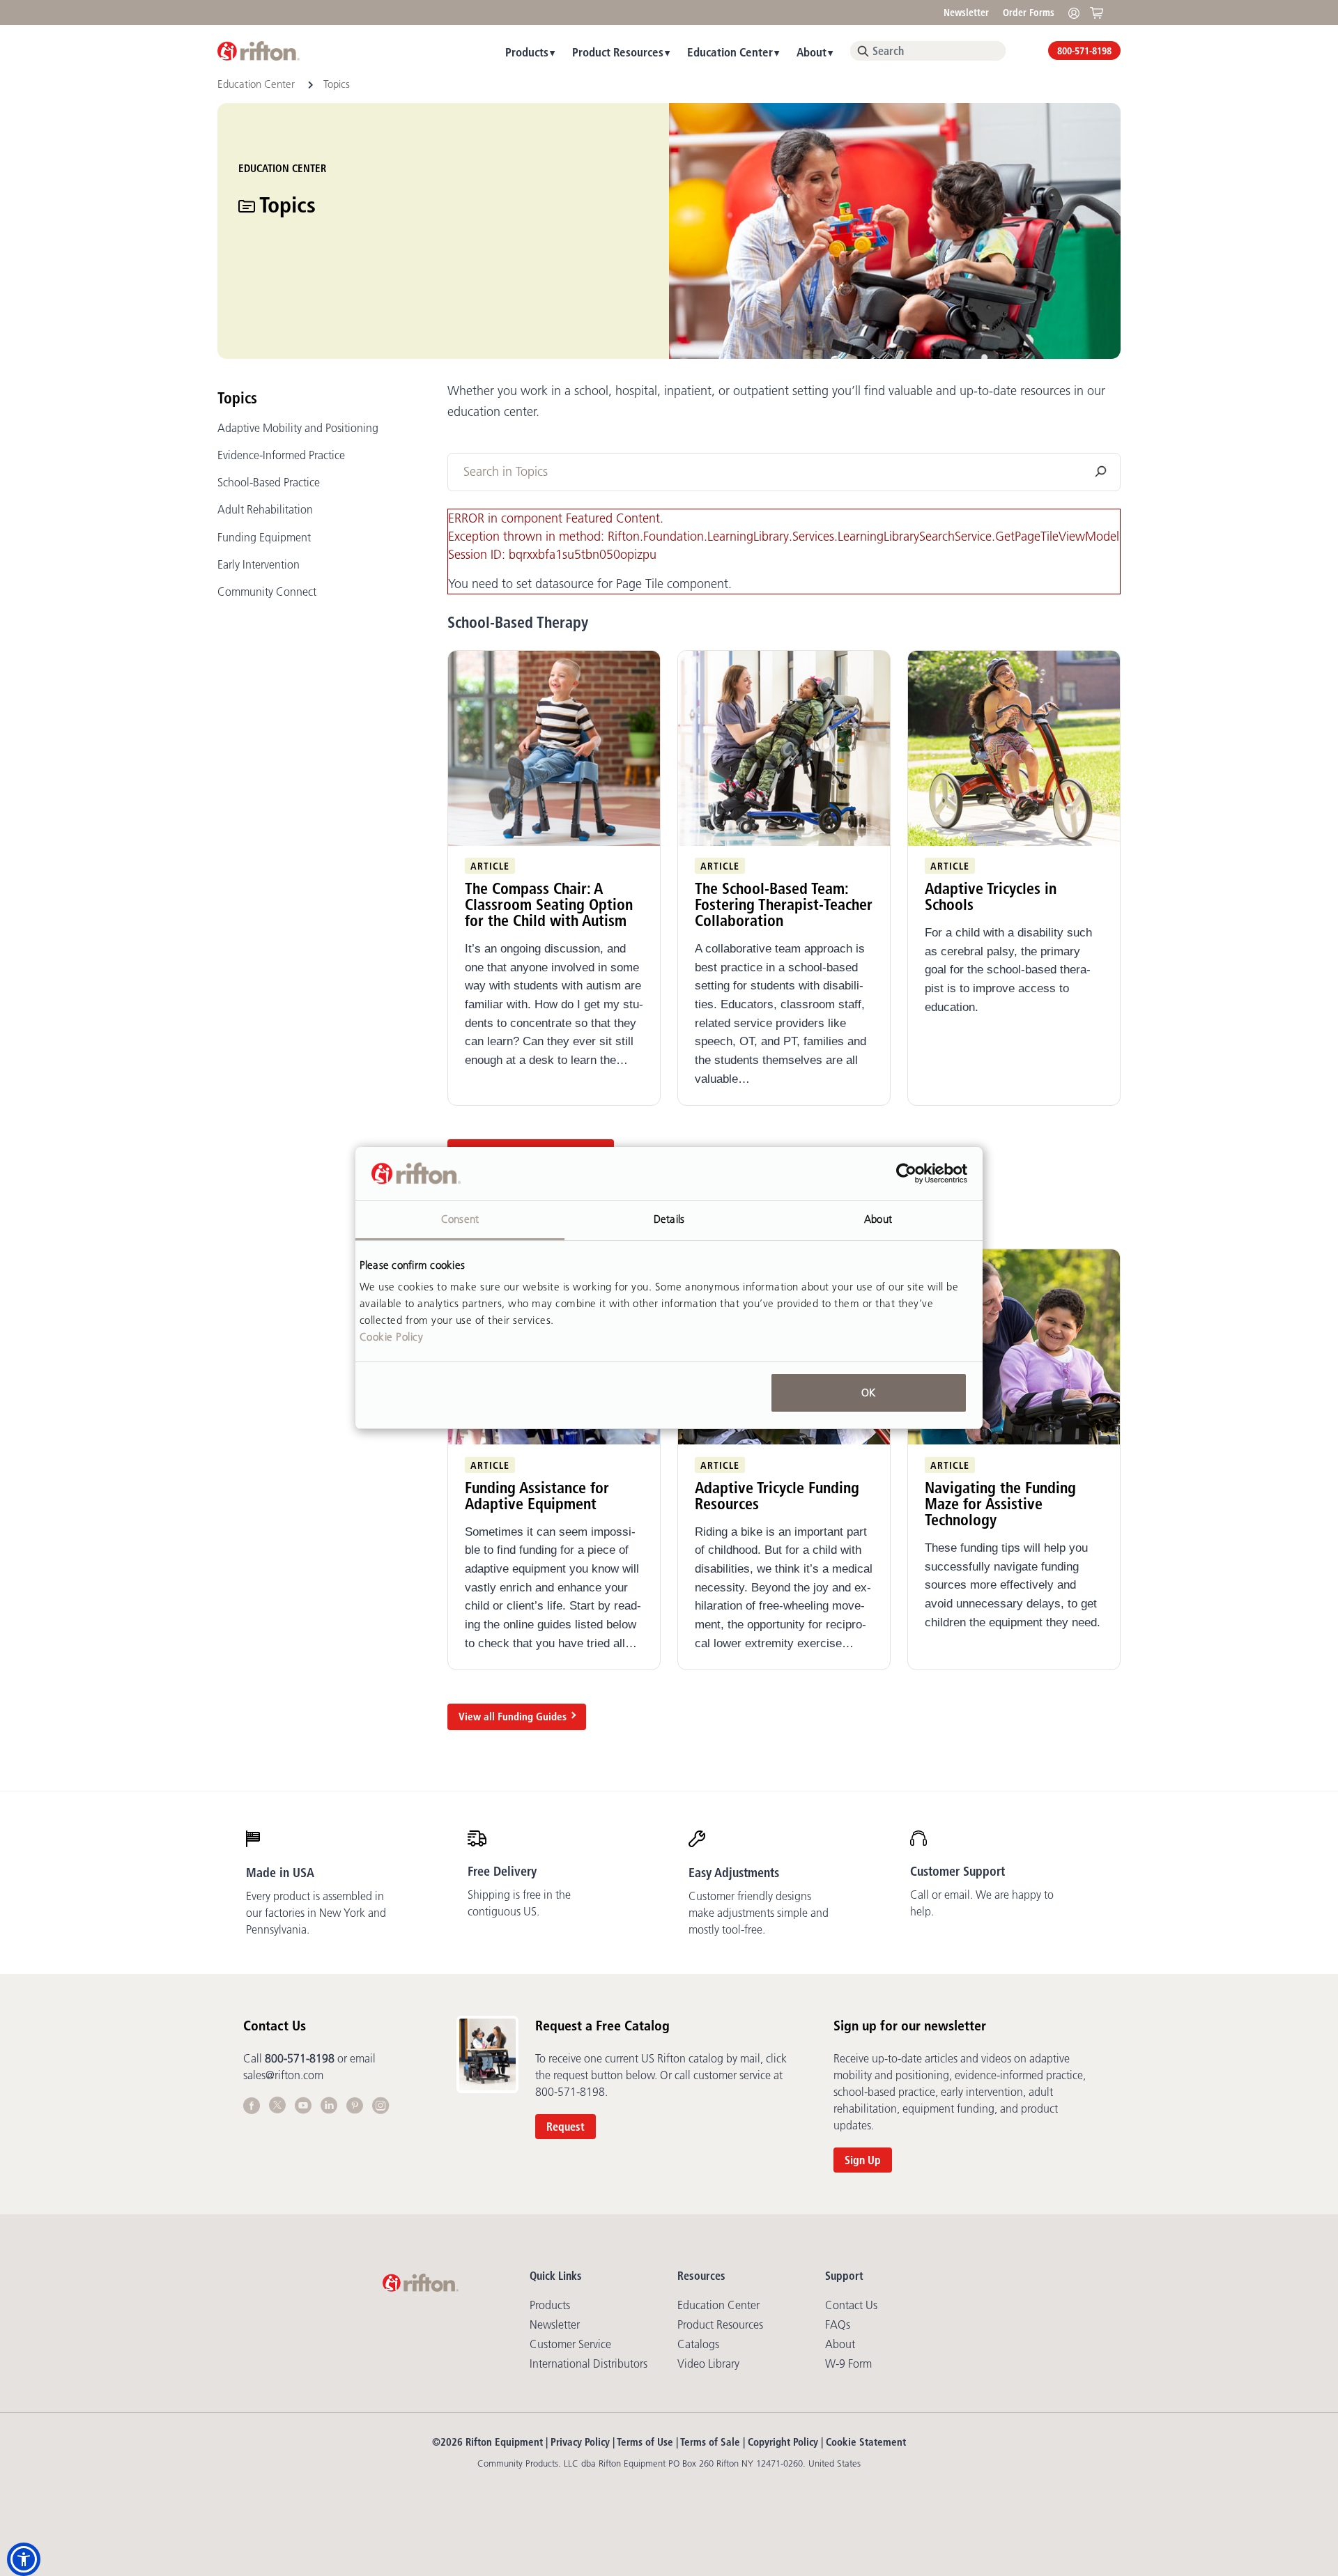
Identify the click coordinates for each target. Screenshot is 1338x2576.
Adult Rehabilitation (265, 509)
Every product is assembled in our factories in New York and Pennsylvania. (316, 1913)
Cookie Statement (866, 2442)
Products (527, 52)
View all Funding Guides (513, 1717)
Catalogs (698, 2344)
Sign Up (863, 2160)
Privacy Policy (580, 2442)
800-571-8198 (1084, 51)
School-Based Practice (269, 482)
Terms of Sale (710, 2442)
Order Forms (1029, 13)
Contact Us (851, 2305)
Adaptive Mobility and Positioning (298, 428)
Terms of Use (645, 2442)
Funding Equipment (264, 537)
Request (566, 2127)
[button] (24, 2559)
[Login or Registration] (1077, 12)
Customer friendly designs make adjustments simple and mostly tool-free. (759, 1913)
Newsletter (966, 13)
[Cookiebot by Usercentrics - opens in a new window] (906, 1173)
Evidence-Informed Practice (281, 455)
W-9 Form (848, 2363)
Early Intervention (259, 564)
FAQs (838, 2324)
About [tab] (878, 1219)
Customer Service (570, 2344)
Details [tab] (669, 1219)
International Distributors (589, 2363)
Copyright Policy (783, 2442)
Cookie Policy (392, 1337)
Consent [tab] (460, 1219)
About (812, 52)
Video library (708, 2363)
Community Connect (267, 592)
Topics (237, 398)
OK (868, 1393)
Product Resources (618, 52)
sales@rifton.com (283, 2075)
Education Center (730, 52)
